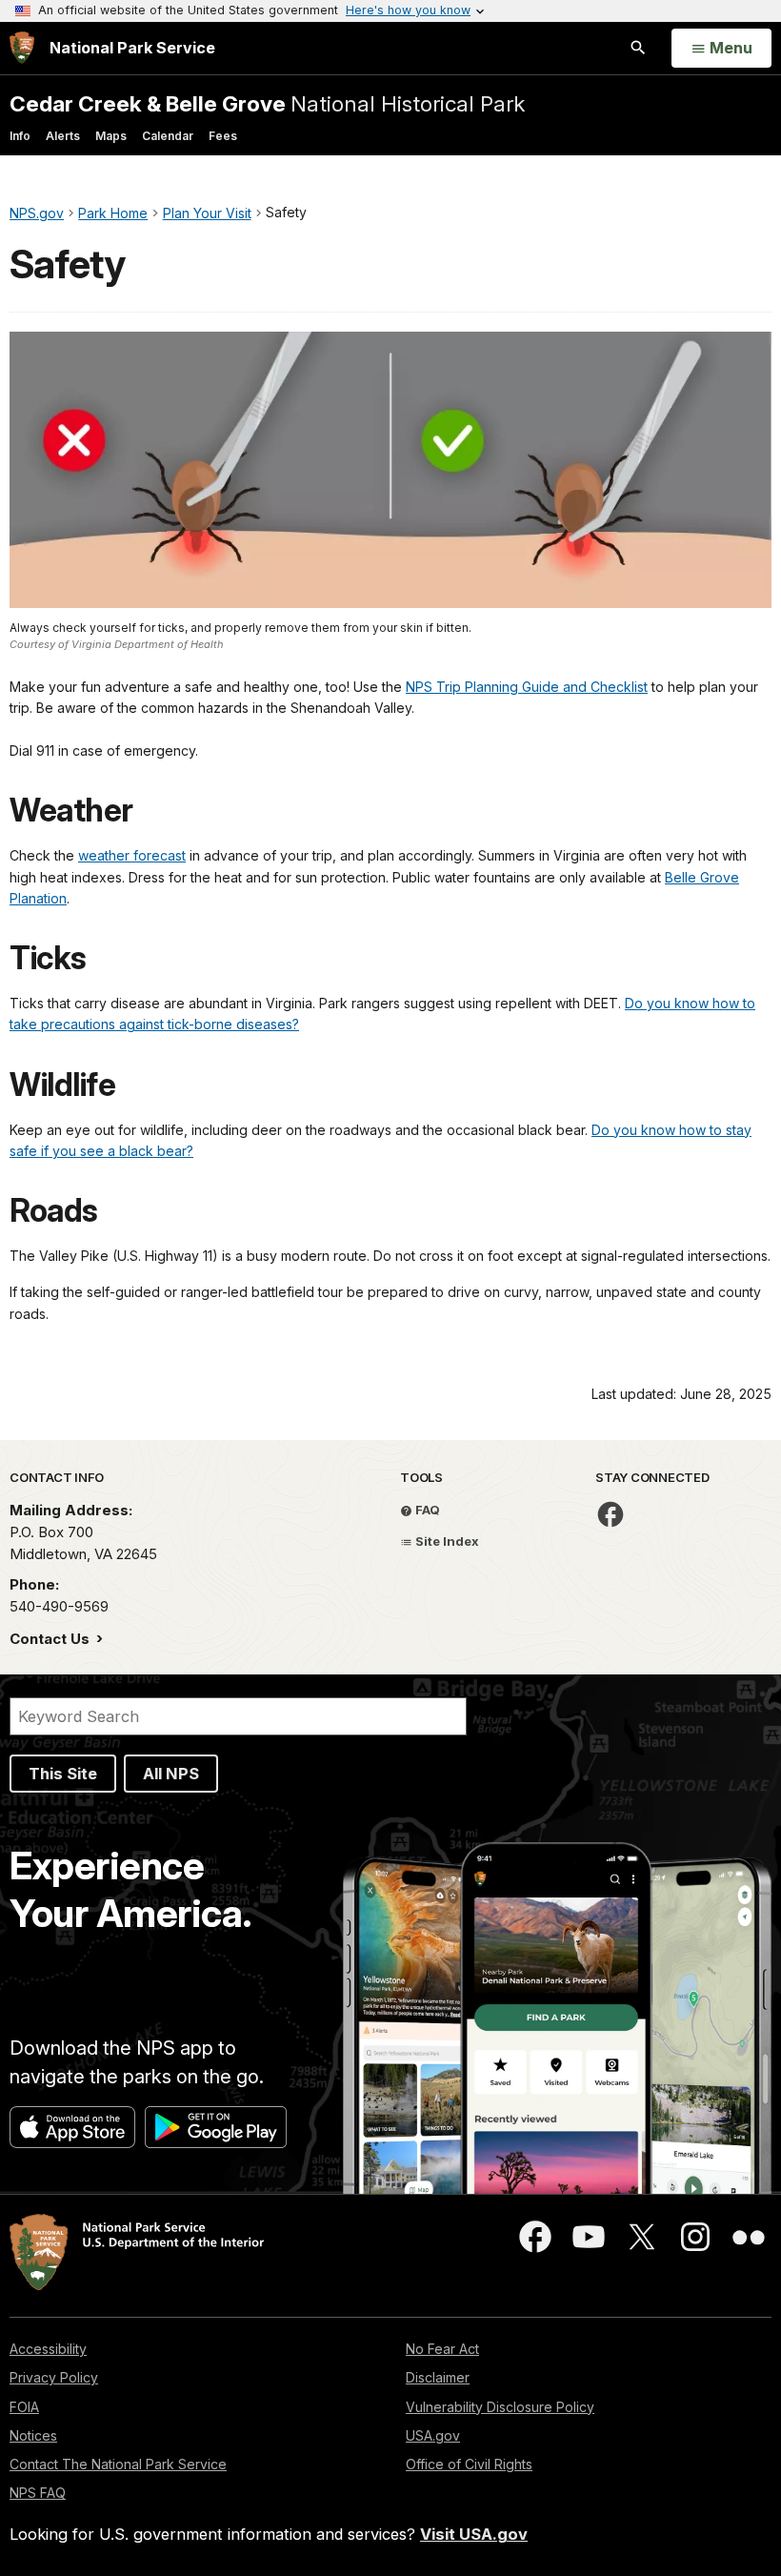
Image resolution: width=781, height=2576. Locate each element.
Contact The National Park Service (118, 2464)
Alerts (63, 136)
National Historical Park (267, 103)
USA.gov (433, 2435)
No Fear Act (442, 2349)
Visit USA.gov (474, 2534)
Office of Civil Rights (469, 2464)
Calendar (168, 136)
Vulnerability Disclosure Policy (500, 2407)
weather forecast (132, 855)
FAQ (426, 1510)
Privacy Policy (54, 2377)
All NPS (171, 1774)
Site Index (446, 1541)
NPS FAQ (38, 2493)
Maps (111, 136)
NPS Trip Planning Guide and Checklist (527, 687)
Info (20, 136)
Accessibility (48, 2349)
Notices (33, 2435)
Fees (223, 136)
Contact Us (51, 1639)
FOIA (24, 2407)
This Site (63, 1774)
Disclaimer (438, 2377)
